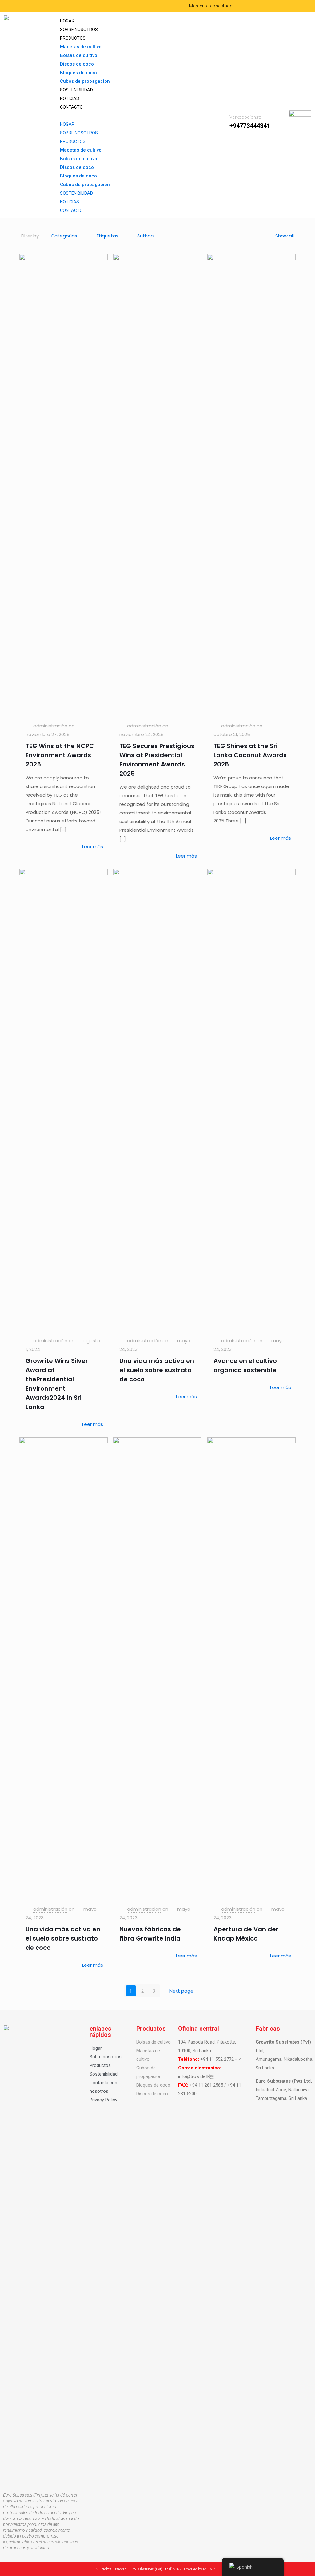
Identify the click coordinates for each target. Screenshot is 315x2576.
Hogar (67, 21)
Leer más (93, 847)
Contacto (71, 107)
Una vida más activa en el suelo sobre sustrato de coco (157, 1370)
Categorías (64, 236)
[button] (139, 116)
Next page (181, 1991)
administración (50, 726)
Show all (285, 236)
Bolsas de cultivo (79, 55)
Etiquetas (108, 236)
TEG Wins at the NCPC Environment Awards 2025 (60, 755)
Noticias (70, 98)
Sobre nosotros (79, 30)
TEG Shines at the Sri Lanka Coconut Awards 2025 (250, 755)
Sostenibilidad (76, 90)
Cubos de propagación (85, 81)
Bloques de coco (78, 73)
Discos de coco (77, 64)
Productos (73, 38)
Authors (146, 236)
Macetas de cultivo (81, 47)
